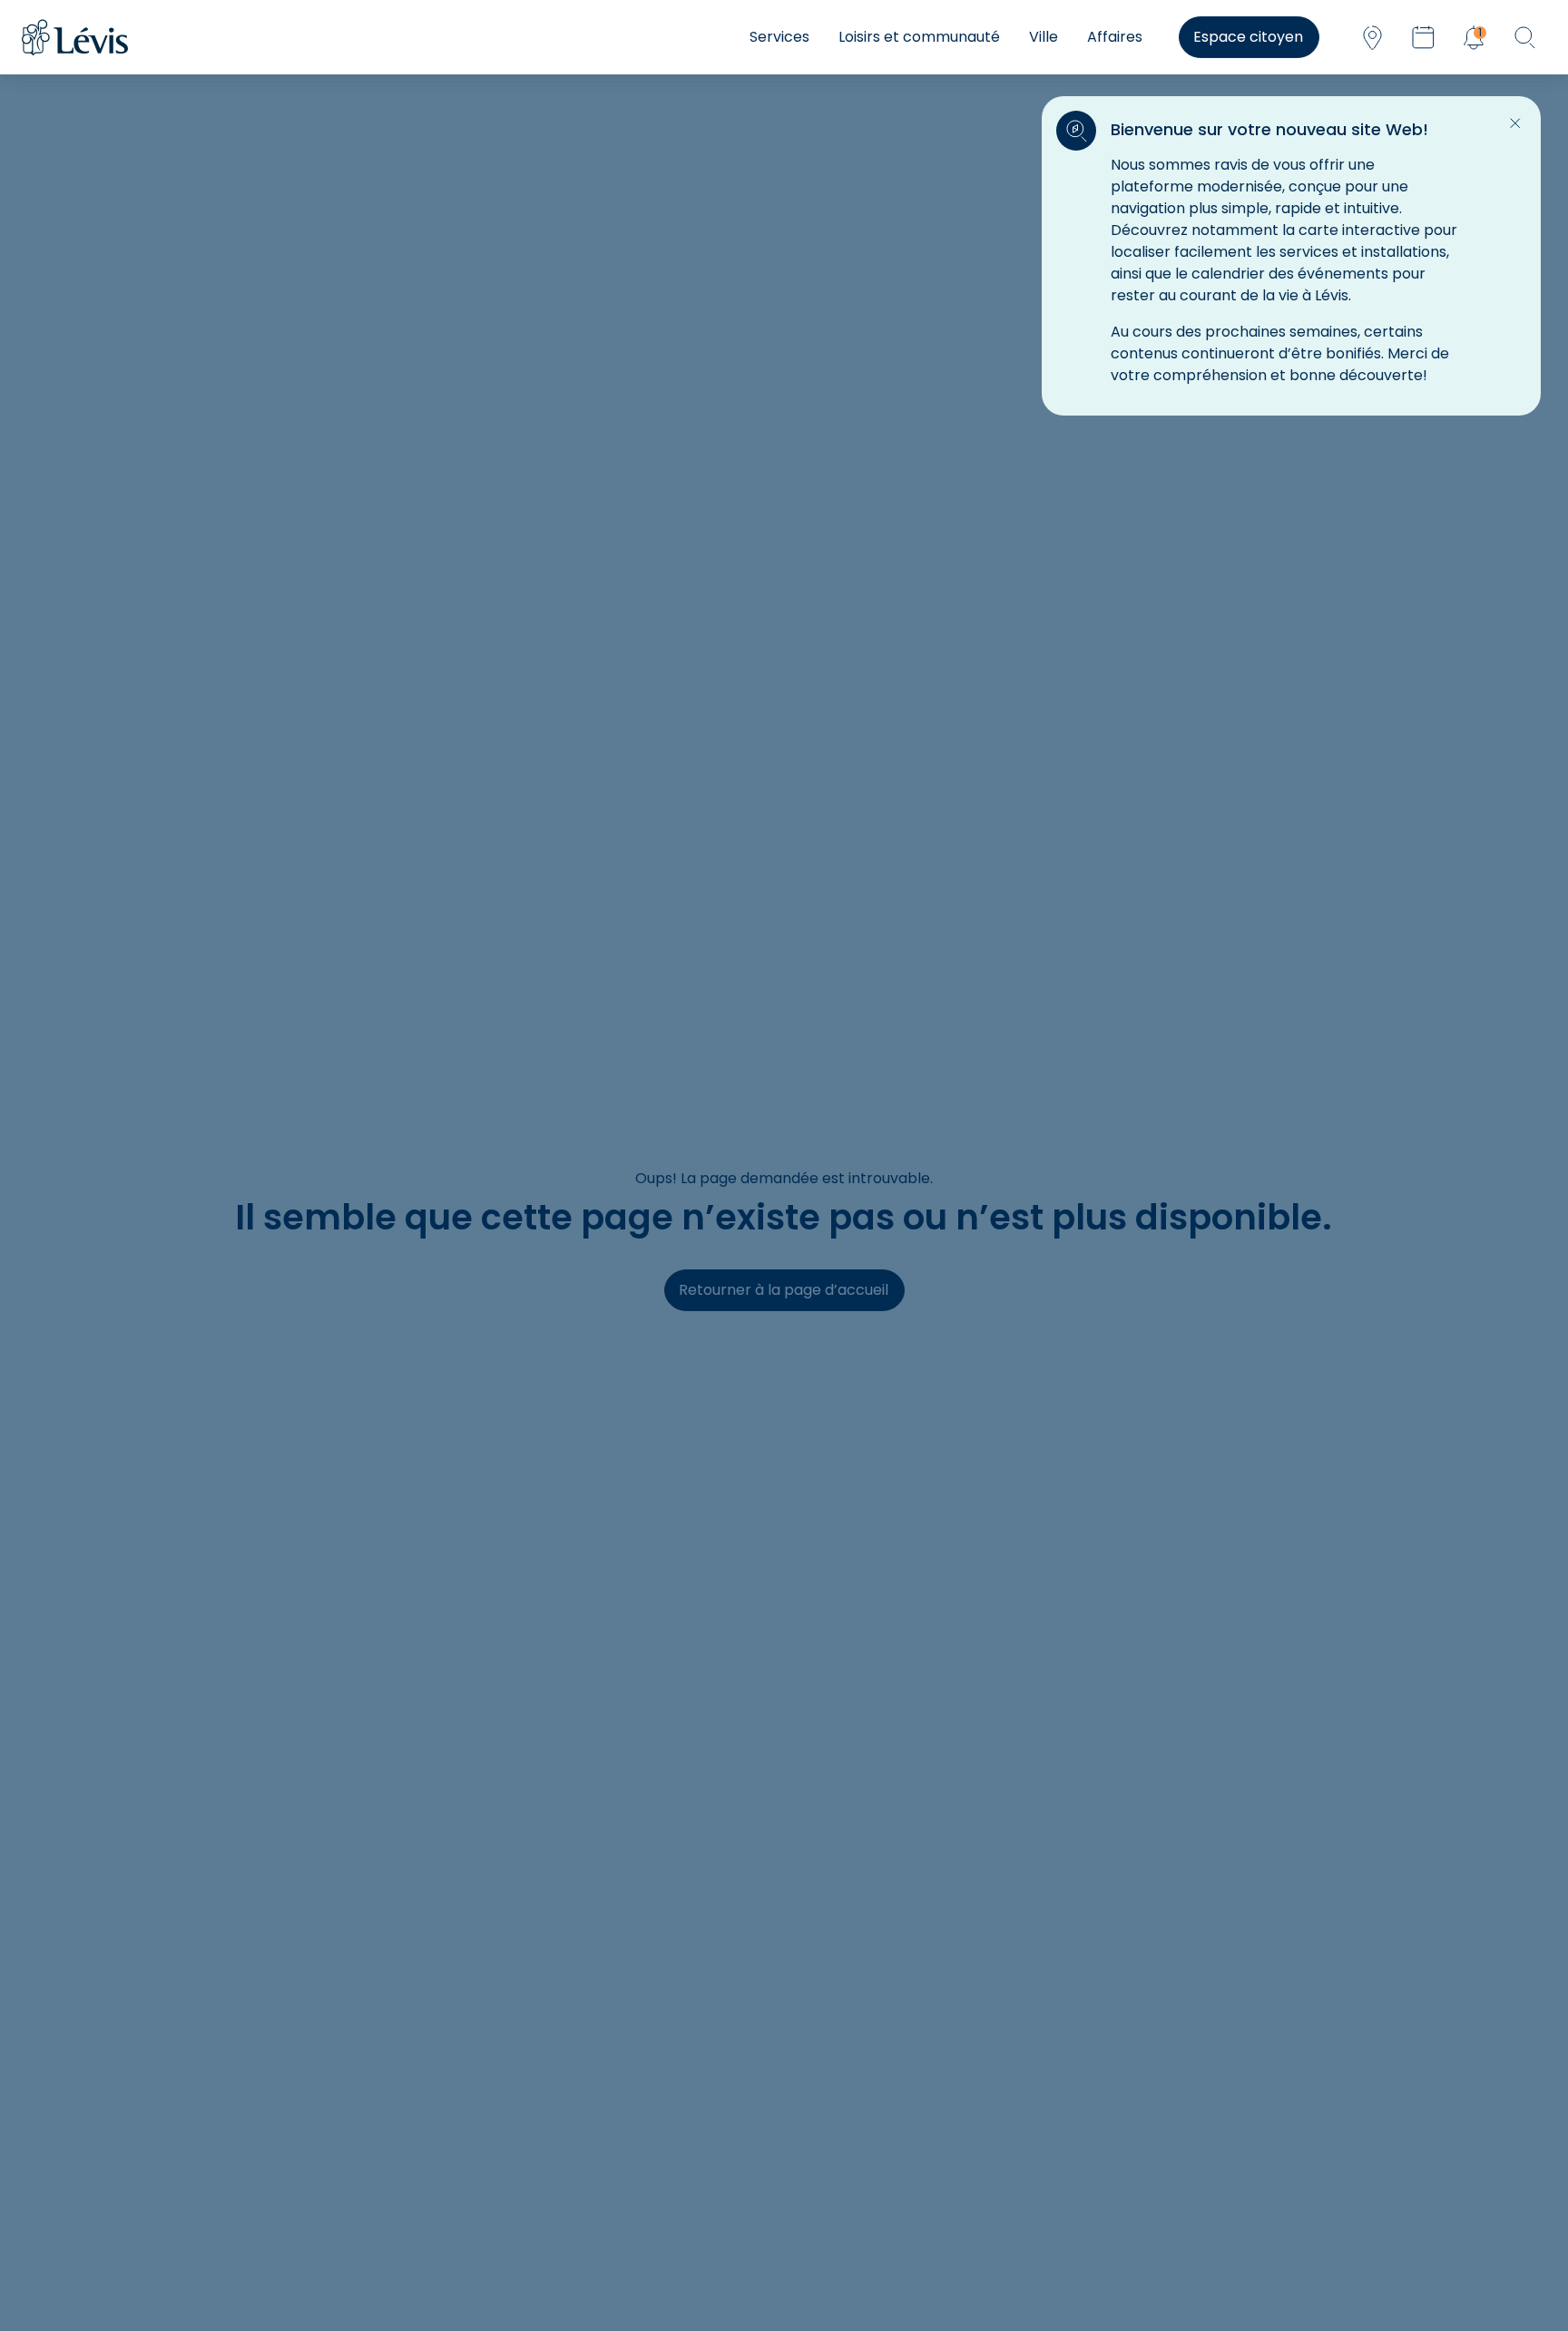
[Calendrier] (1423, 37)
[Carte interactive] (1372, 37)
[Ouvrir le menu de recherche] (1524, 37)
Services (779, 37)
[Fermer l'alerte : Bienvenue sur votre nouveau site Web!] (1515, 123)
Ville (1044, 37)
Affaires (1115, 37)
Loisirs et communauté (919, 37)
